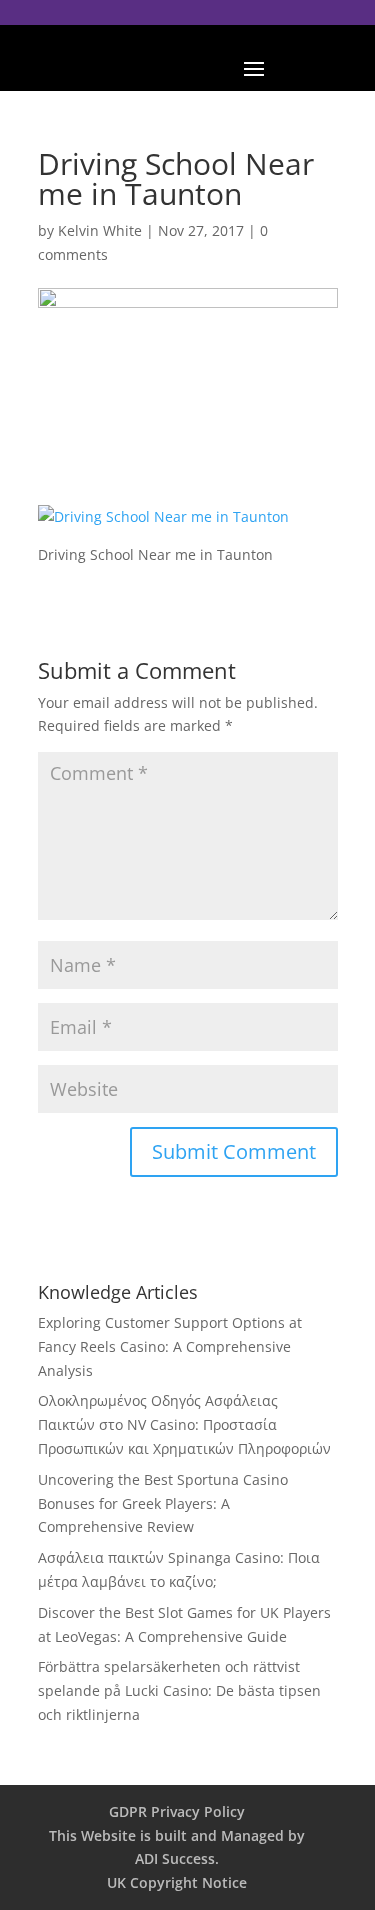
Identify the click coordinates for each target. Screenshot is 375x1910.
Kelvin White (100, 230)
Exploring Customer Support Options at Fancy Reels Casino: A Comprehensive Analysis (170, 1346)
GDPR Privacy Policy (177, 1811)
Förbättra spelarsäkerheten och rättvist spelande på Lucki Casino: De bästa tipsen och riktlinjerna (179, 1690)
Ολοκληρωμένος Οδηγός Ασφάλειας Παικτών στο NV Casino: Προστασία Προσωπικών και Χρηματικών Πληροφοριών (184, 1424)
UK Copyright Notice (177, 1882)
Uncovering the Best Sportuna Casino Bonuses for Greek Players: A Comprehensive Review (163, 1503)
